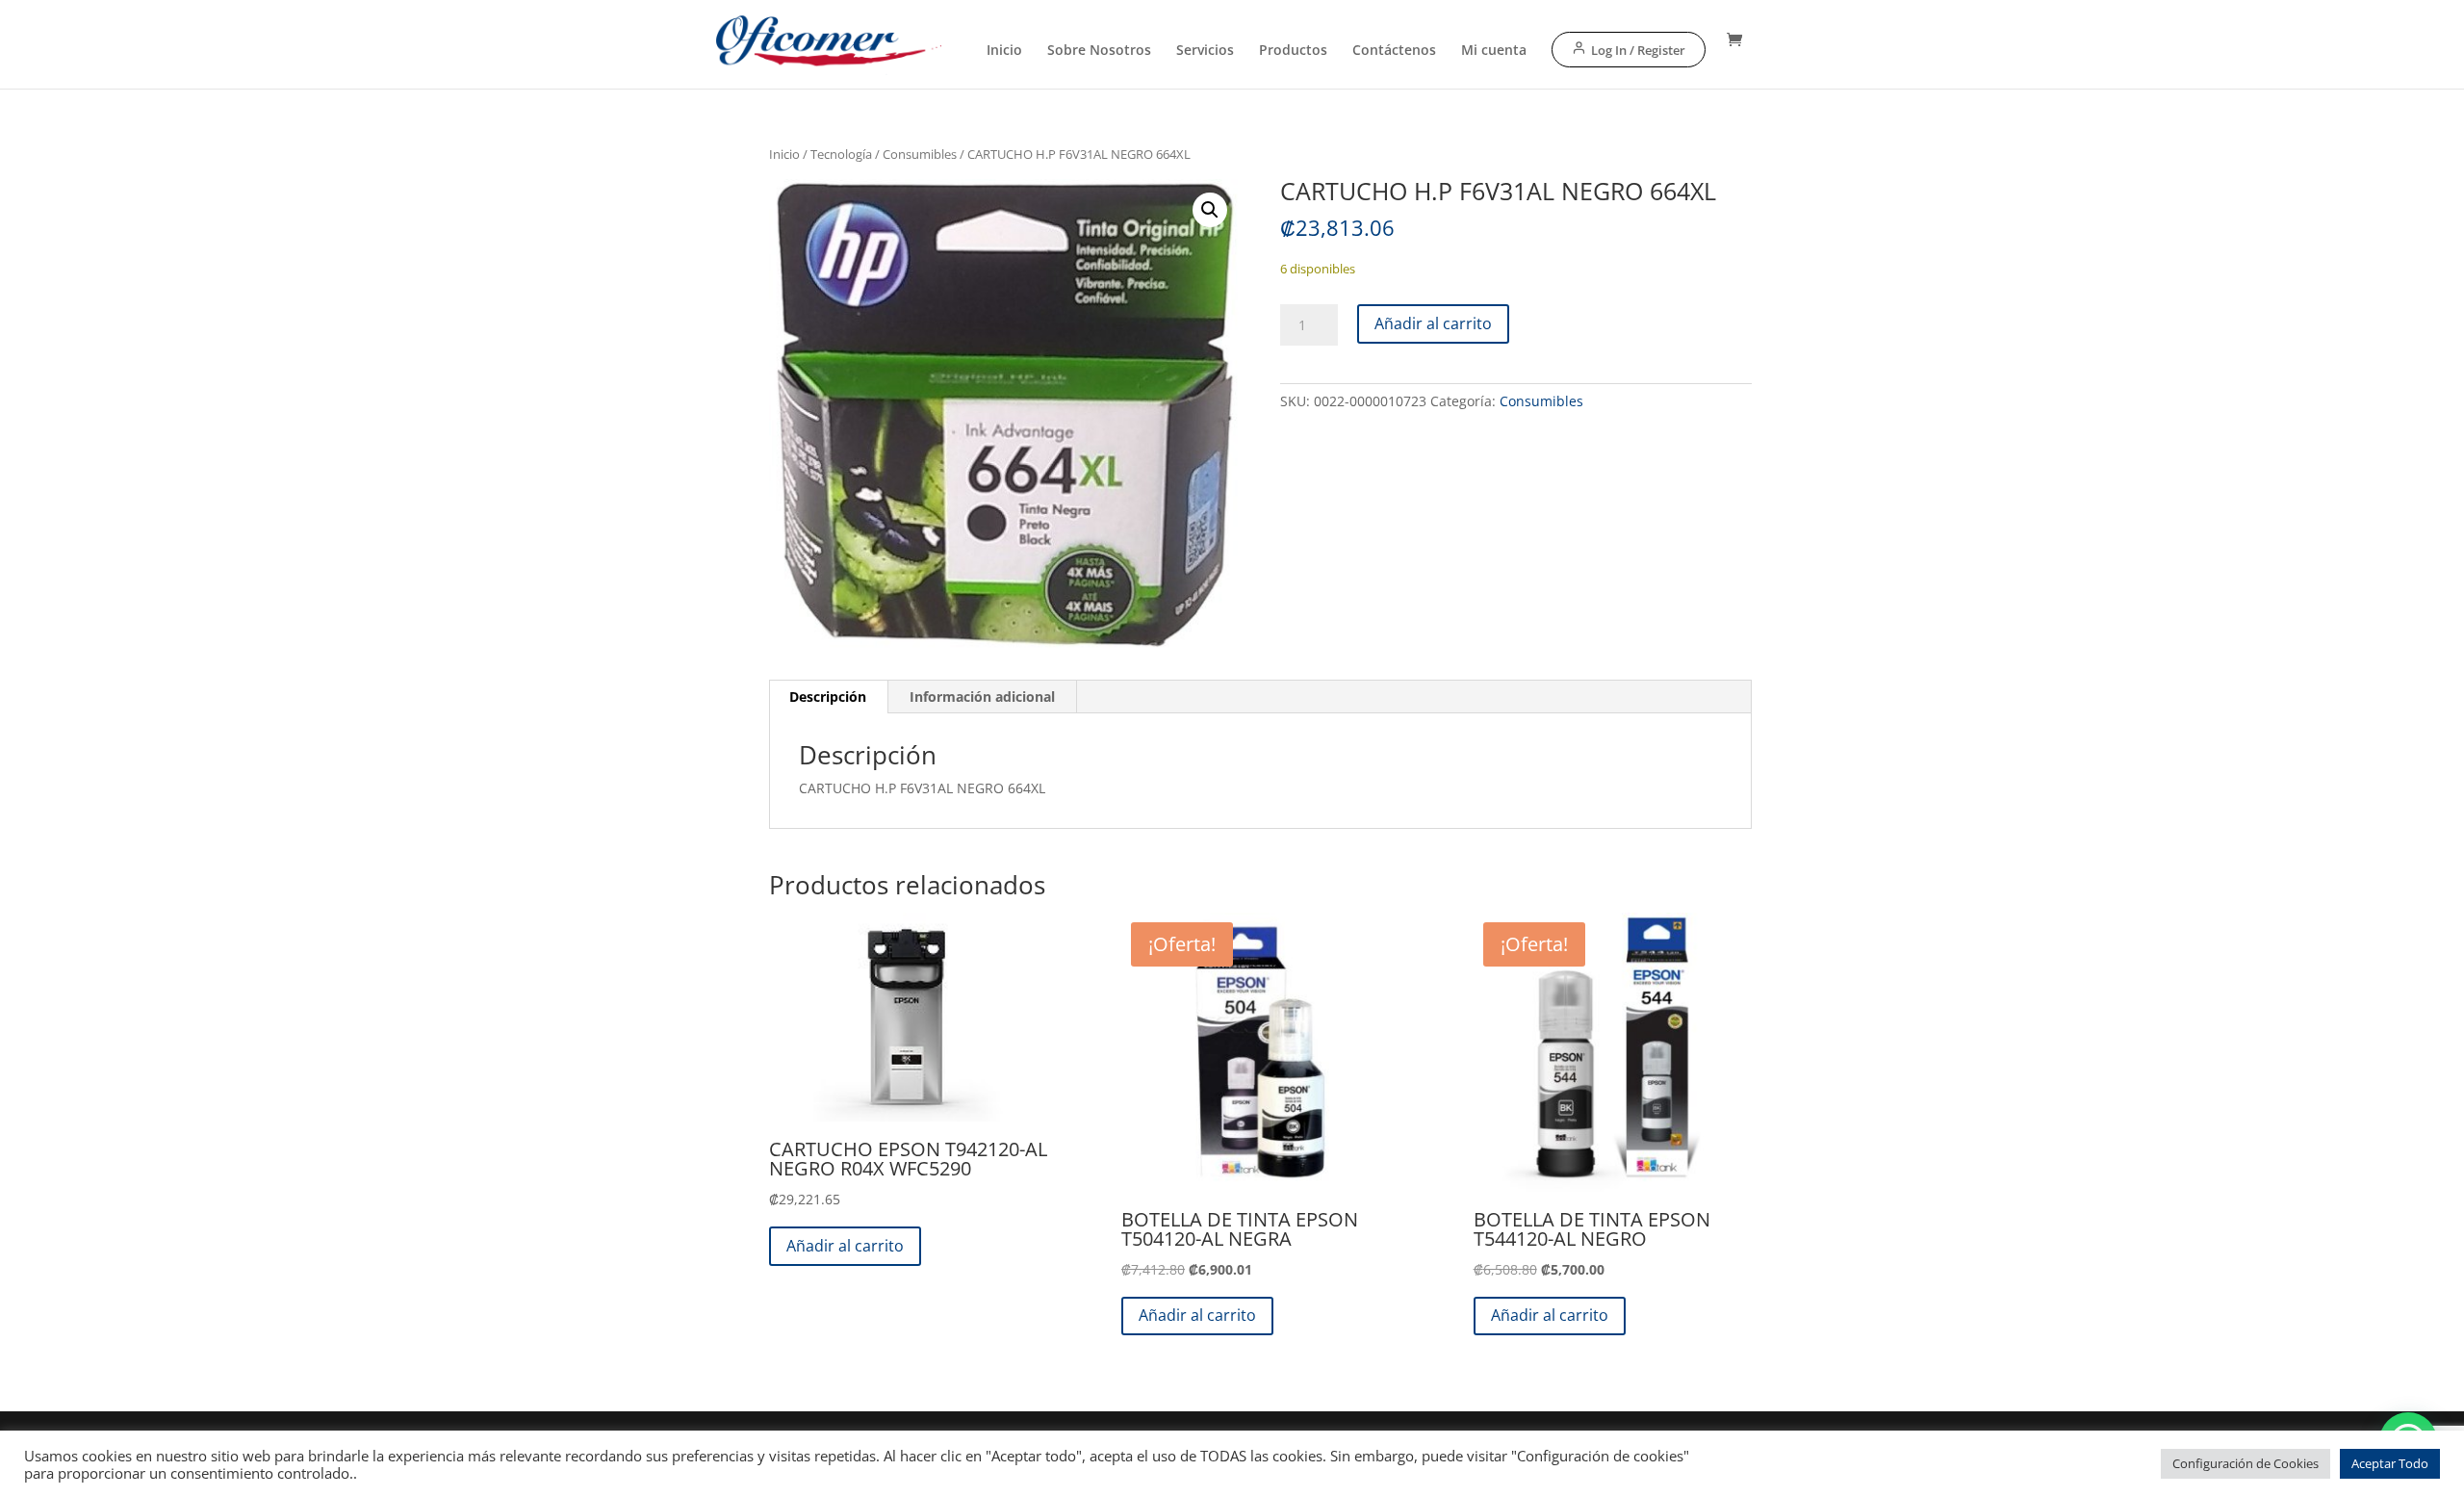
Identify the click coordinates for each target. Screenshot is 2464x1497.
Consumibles (920, 154)
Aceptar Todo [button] (2390, 1463)
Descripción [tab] (828, 697)
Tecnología (841, 154)
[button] (1210, 210)
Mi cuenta (1494, 51)
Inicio (1004, 51)
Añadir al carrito (1433, 323)
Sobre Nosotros (1099, 51)
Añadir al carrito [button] (845, 1246)
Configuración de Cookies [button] (2246, 1463)
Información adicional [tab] (982, 697)
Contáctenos (1394, 51)
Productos (1293, 51)
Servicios (1205, 51)
